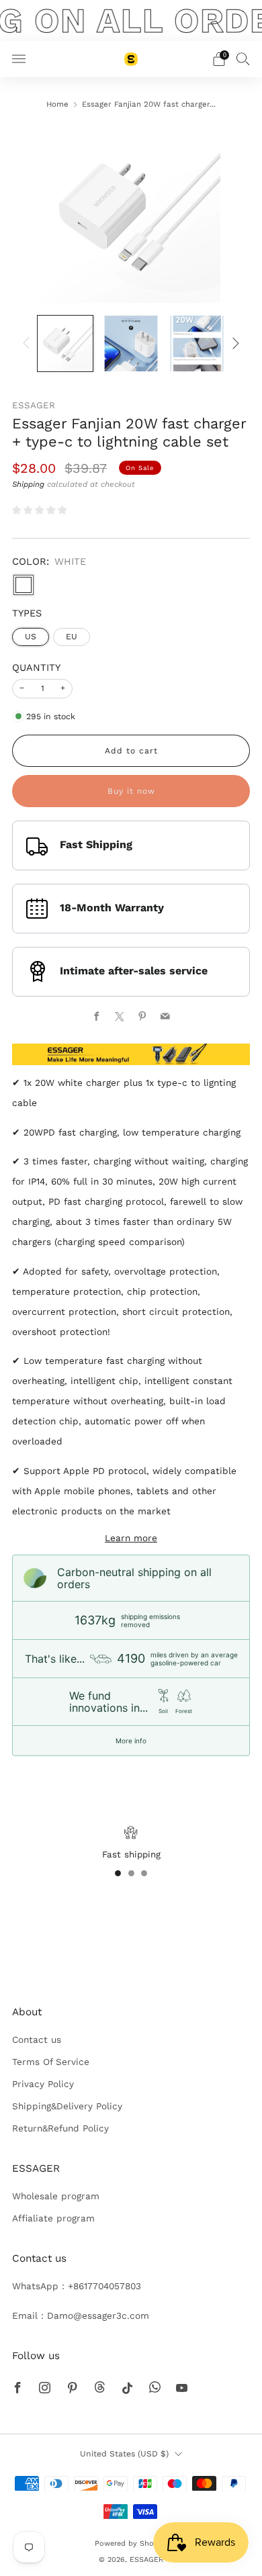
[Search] (243, 58)
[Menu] (19, 59)
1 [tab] (118, 1873)
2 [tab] (131, 1873)
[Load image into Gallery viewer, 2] (131, 343)
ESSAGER (34, 405)
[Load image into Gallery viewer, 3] (197, 343)
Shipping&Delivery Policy (67, 2106)
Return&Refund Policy (60, 2128)
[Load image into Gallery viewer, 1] (65, 343)
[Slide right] (233, 343)
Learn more (131, 1538)
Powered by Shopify (131, 2543)
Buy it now (131, 791)
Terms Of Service (51, 2062)
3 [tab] (144, 1873)
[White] (24, 585)
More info (131, 1741)
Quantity (36, 668)
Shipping (28, 484)
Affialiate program (53, 2218)
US (31, 637)
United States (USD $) (124, 2454)
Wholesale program (56, 2196)
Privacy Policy (43, 2084)
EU (72, 637)
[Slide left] (29, 343)
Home (57, 104)
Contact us (37, 2039)
